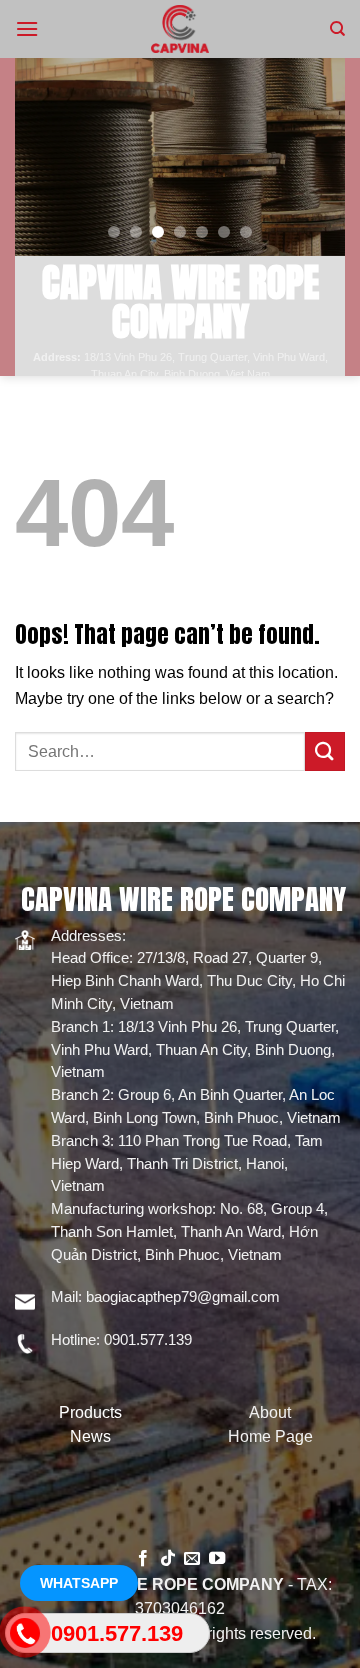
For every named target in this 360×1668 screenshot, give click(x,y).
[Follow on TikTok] (168, 1559)
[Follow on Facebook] (143, 1559)
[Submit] (325, 751)
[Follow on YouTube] (217, 1559)
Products (90, 1412)
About (270, 1412)
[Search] (337, 29)
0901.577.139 (148, 1339)
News (90, 1436)
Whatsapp (79, 1583)
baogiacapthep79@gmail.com (183, 1296)
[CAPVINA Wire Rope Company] (180, 29)
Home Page (270, 1436)
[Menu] (27, 28)
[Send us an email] (192, 1559)
